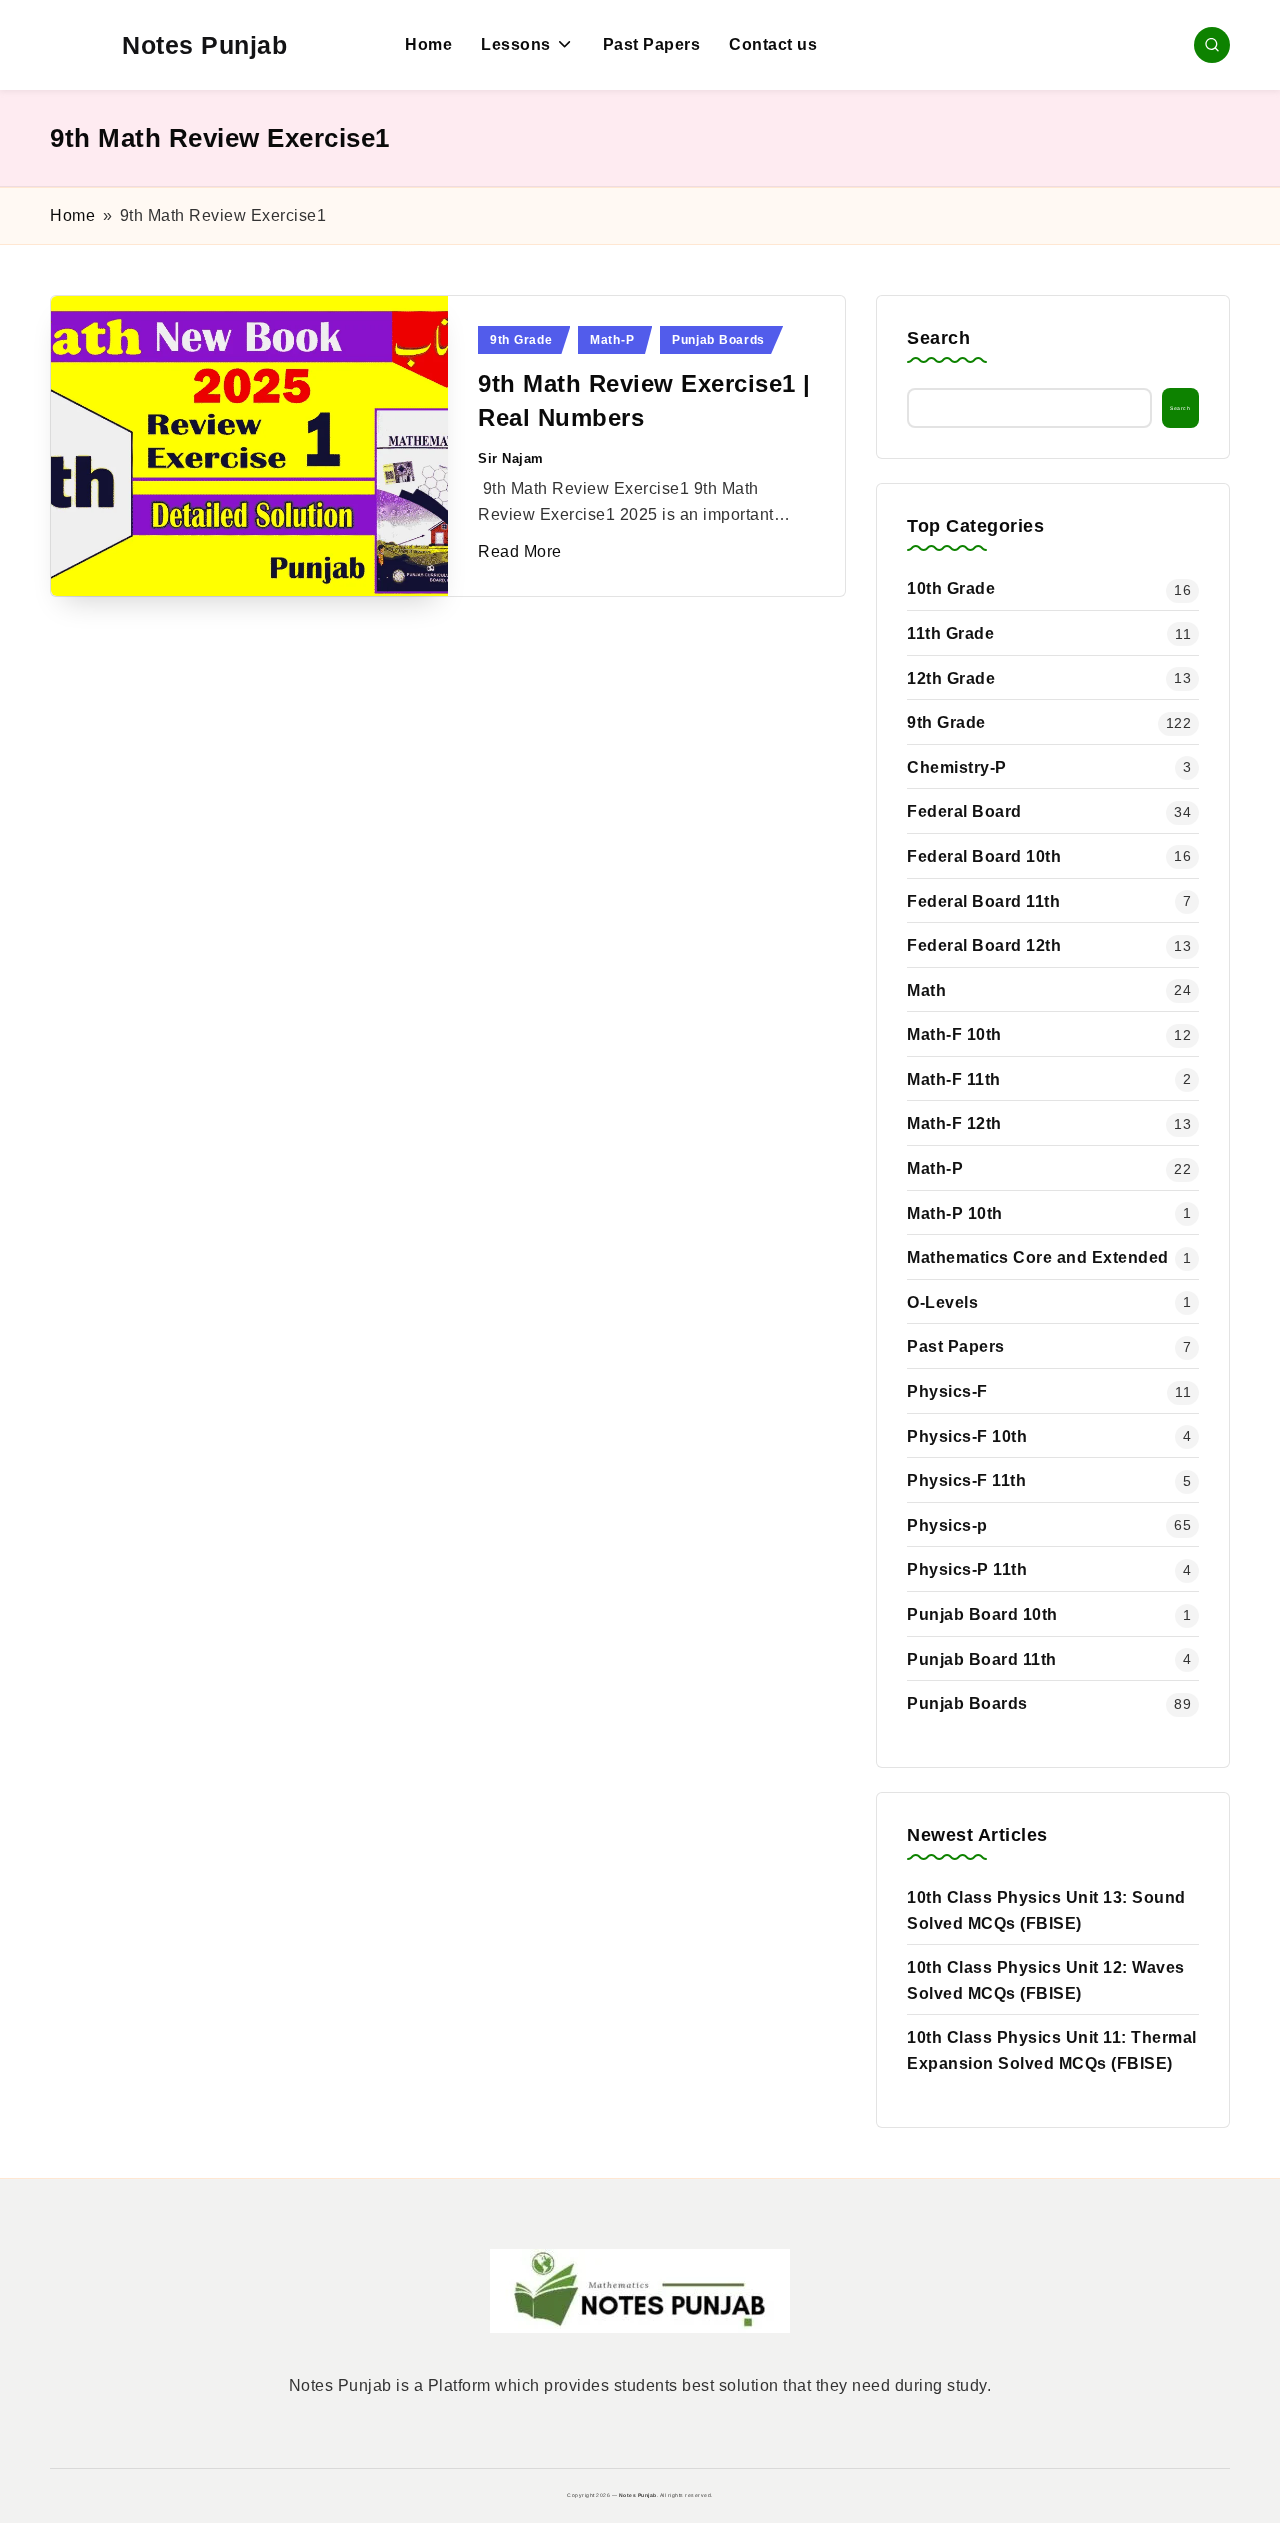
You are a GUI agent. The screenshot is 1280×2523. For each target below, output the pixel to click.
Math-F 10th (954, 1034)
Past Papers (956, 1346)
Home (72, 215)
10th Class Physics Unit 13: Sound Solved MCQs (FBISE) (1046, 1910)
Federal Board (964, 811)
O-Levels (942, 1302)
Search (938, 338)
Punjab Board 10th (982, 1614)
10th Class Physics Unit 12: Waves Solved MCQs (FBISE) (1046, 1980)
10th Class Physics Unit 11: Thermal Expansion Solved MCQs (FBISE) (1052, 2050)
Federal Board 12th (984, 945)
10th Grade (951, 588)
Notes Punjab (204, 45)
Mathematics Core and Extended (1038, 1257)
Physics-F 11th (966, 1480)
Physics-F (947, 1391)
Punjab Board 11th (982, 1659)
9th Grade (521, 340)
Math (926, 990)
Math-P (612, 340)
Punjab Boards (718, 340)
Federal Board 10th (984, 856)
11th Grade (950, 633)
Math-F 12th (954, 1123)
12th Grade (951, 678)
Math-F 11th (954, 1079)
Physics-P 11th (967, 1569)
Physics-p (947, 1525)
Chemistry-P (957, 767)
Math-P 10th (955, 1213)
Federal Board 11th (983, 901)
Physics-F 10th (967, 1436)
